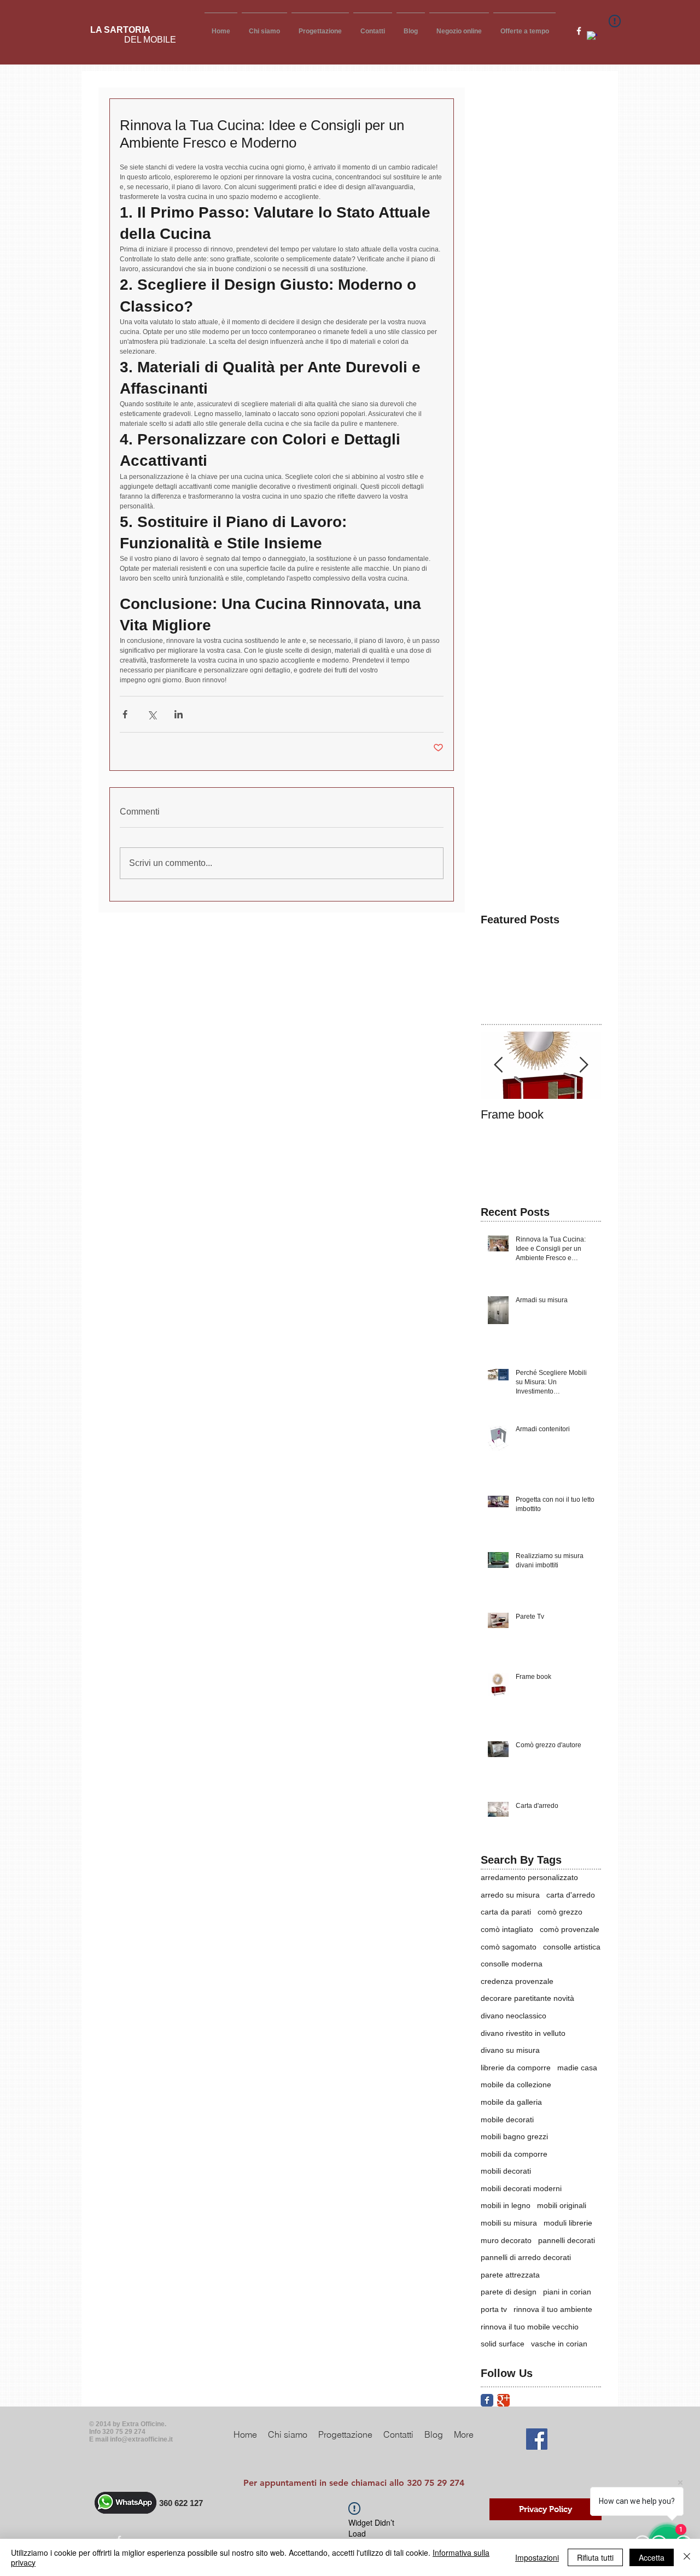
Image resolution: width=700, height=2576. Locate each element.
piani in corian (567, 2292)
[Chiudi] (687, 2557)
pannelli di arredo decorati (526, 2257)
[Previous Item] (498, 1066)
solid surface (503, 2344)
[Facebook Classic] (487, 2400)
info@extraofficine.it (141, 2439)
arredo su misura (510, 1895)
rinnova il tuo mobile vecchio (530, 2327)
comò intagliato (507, 1929)
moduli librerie (568, 2223)
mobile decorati (507, 2120)
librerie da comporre (516, 2068)
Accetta (652, 2557)
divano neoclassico (514, 2016)
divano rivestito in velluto (523, 2033)
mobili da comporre (514, 2154)
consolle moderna (512, 1964)
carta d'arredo (571, 1895)
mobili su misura (509, 2223)
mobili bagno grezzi (514, 2136)
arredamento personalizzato (529, 1877)
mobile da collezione (516, 2085)
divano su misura (510, 2050)
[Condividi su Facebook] (125, 714)
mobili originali (562, 2205)
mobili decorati (506, 2171)
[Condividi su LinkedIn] (179, 714)
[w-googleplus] (592, 36)
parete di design (509, 2292)
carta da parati (506, 1912)
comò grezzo (560, 1912)
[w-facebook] (579, 31)
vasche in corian (559, 2344)
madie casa (577, 2068)
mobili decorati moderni (521, 2188)
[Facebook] (537, 2439)
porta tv (494, 2309)
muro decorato (506, 2240)
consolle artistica (572, 1947)
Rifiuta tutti (595, 2557)
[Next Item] (584, 1066)
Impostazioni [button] (537, 2557)
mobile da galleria (511, 2102)
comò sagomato (509, 1947)
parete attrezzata (510, 2275)
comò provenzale (570, 1929)
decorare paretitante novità (527, 1998)
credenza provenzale (517, 1981)
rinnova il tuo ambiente (553, 2309)
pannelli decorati (567, 2240)
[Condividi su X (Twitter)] (152, 714)
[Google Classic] (503, 2400)
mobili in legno (506, 2205)
